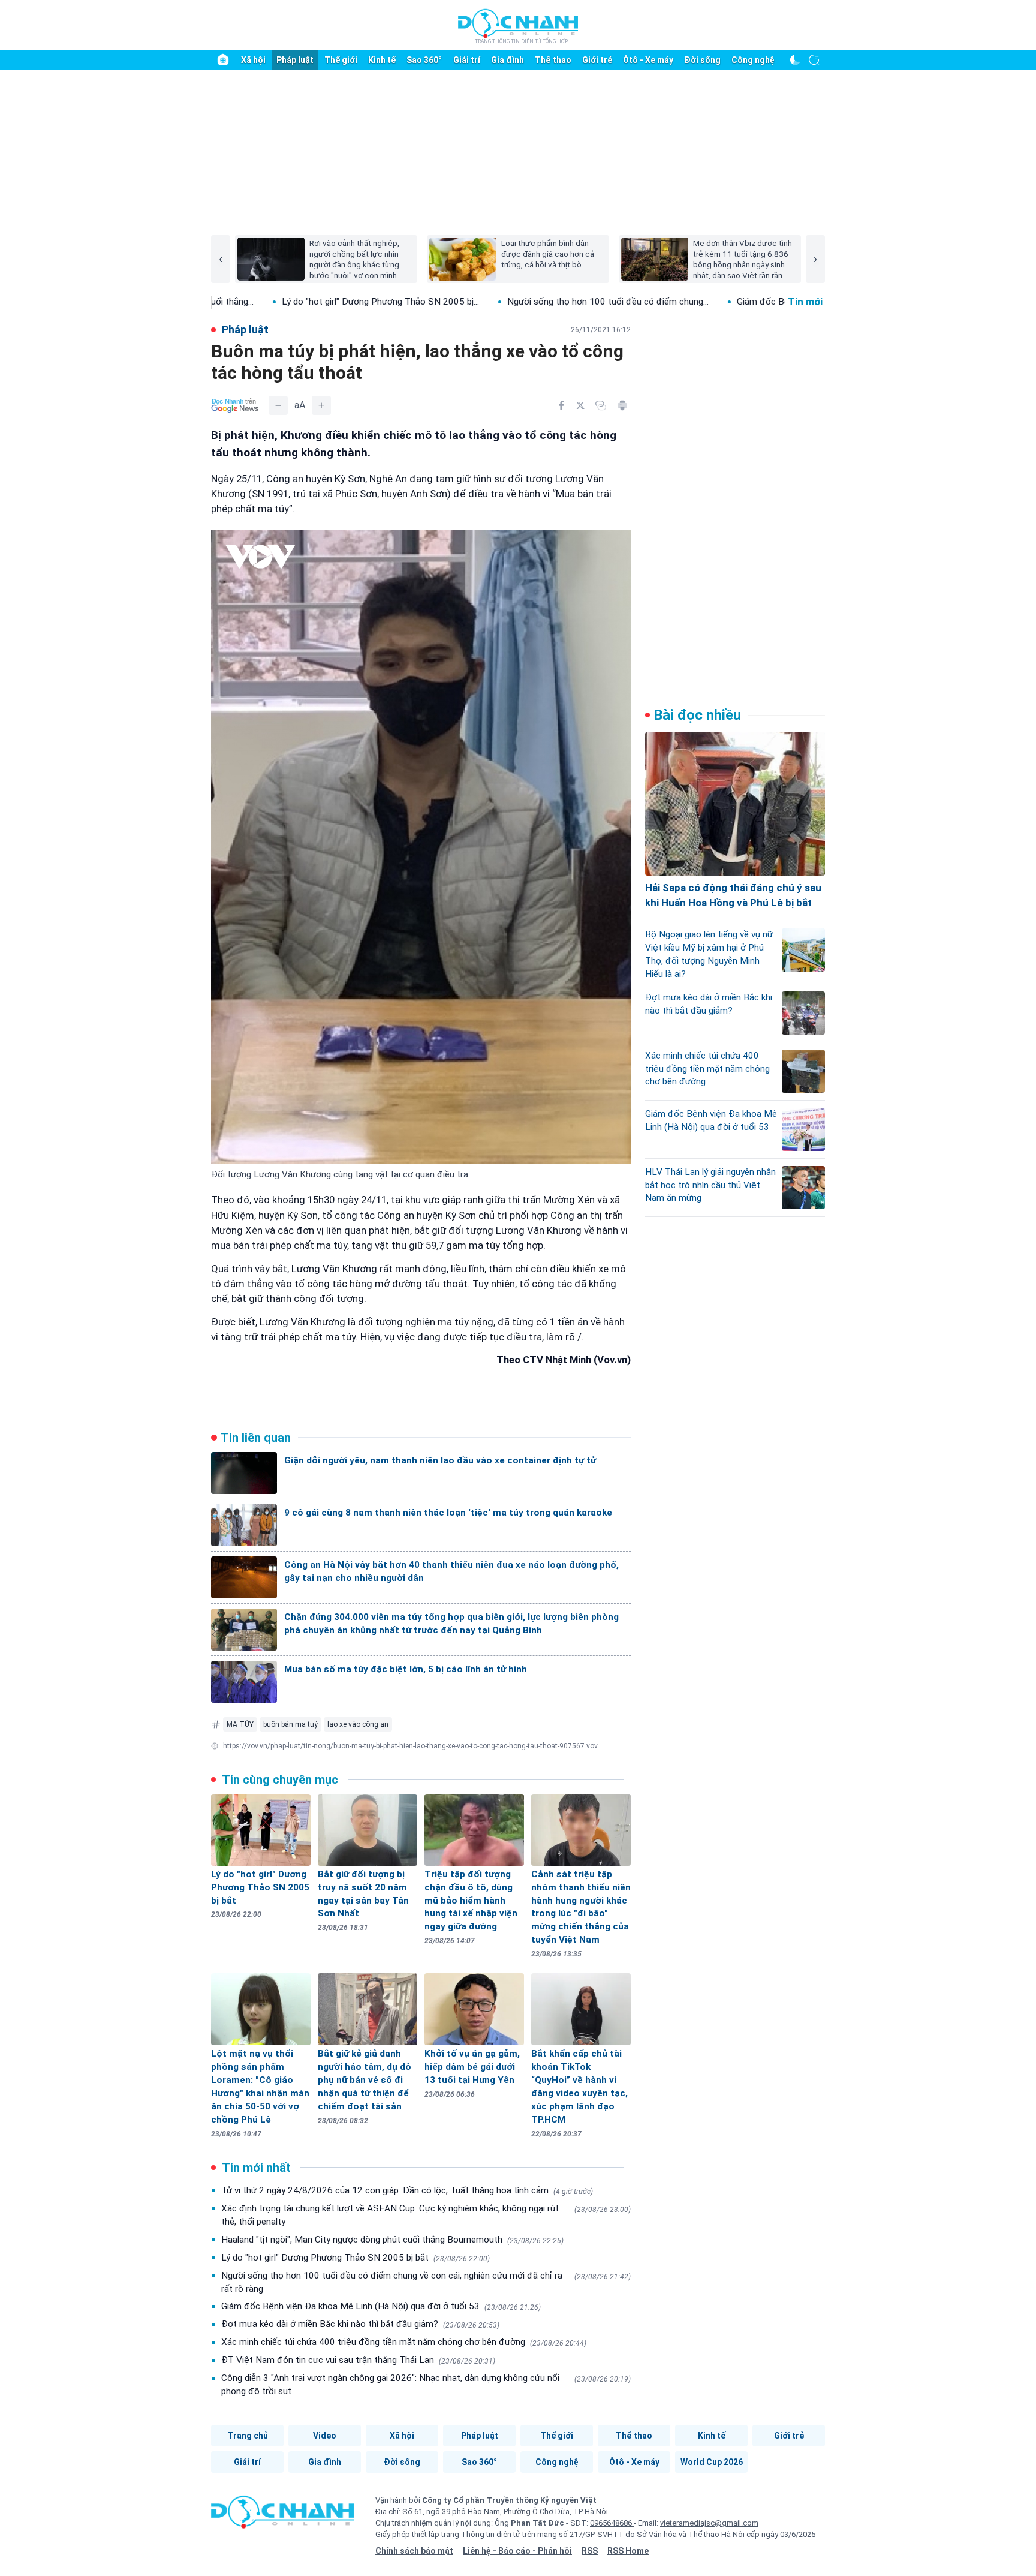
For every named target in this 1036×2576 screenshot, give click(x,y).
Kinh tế (382, 60)
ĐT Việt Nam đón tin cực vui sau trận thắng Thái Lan (358, 2360)
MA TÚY (240, 1724)
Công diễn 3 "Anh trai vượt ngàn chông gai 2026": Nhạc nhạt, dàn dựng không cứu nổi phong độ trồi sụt (426, 2385)
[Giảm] (278, 405)
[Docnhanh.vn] (282, 2516)
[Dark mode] (795, 60)
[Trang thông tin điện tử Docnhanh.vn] (518, 26)
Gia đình (508, 60)
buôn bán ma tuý (290, 1724)
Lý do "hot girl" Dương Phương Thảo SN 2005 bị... (267, 302)
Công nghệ (753, 60)
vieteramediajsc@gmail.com (709, 2523)
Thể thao (553, 60)
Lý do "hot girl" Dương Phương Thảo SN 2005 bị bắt (356, 2258)
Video (325, 2436)
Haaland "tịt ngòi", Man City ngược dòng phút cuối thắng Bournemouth (392, 2240)
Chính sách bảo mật (414, 2551)
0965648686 (612, 2523)
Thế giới (341, 60)
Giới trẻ (597, 60)
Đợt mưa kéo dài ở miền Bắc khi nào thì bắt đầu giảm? (360, 2324)
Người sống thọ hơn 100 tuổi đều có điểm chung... (495, 302)
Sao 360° (424, 60)
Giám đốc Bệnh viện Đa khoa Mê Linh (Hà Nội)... (720, 302)
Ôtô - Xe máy (648, 60)
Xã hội (253, 60)
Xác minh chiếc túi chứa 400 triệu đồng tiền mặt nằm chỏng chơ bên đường (404, 2342)
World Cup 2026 (712, 2462)
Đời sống (702, 60)
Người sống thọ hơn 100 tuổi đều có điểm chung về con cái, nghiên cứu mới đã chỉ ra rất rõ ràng (426, 2282)
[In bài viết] (622, 405)
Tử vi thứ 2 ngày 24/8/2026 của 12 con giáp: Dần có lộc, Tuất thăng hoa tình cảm (407, 2190)
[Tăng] (321, 405)
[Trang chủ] (223, 60)
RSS (590, 2551)
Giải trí (467, 60)
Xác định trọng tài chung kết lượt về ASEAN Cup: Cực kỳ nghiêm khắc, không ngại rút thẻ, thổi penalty (426, 2215)
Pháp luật (295, 60)
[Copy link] (601, 405)
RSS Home (628, 2551)
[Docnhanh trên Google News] (235, 405)
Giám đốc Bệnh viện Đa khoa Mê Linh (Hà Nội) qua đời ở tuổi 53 (381, 2306)
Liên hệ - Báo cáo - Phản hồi (517, 2551)
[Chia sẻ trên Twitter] (580, 405)
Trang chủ (248, 2436)
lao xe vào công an (358, 1724)
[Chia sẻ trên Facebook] (561, 405)
